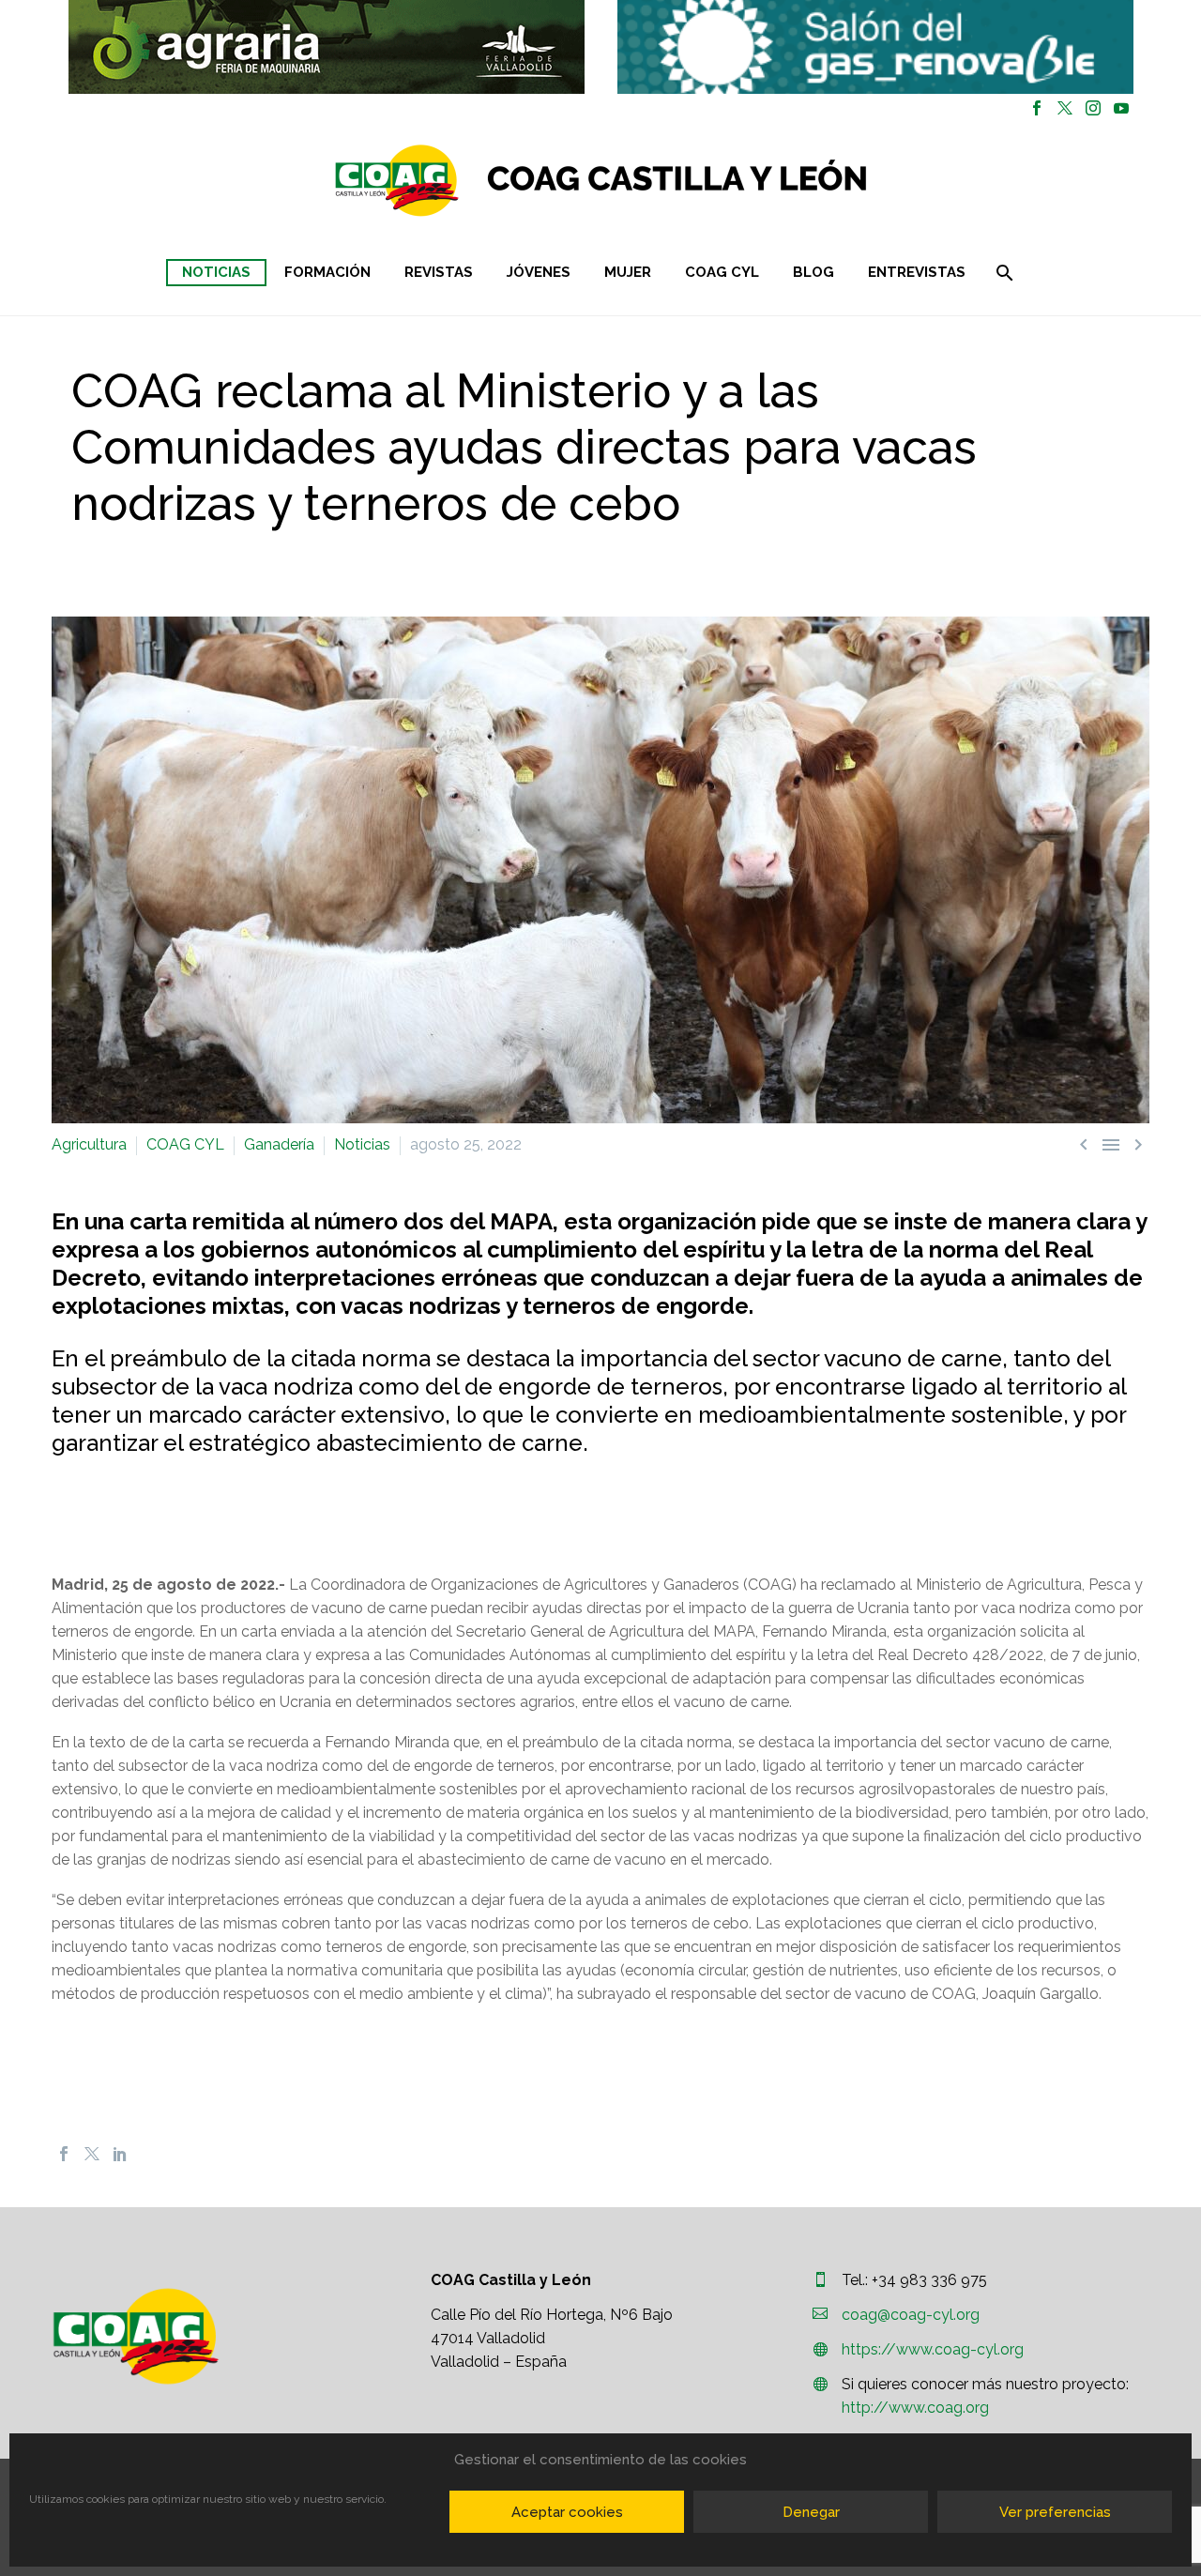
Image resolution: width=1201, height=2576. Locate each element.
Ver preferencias (1055, 2512)
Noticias (216, 272)
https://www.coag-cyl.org (933, 2349)
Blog (813, 272)
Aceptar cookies (567, 2512)
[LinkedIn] (120, 2154)
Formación (327, 272)
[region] (326, 47)
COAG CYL (722, 272)
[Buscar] (1003, 273)
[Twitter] (1065, 108)
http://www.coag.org (915, 2408)
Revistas (439, 272)
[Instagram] (1093, 108)
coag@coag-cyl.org (911, 2315)
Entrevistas (917, 272)
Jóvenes (539, 272)
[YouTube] (1121, 108)
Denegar (811, 2512)
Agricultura (89, 1144)
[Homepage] (713, 181)
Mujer (628, 272)
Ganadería (279, 1144)
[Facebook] (1037, 108)
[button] (327, 47)
